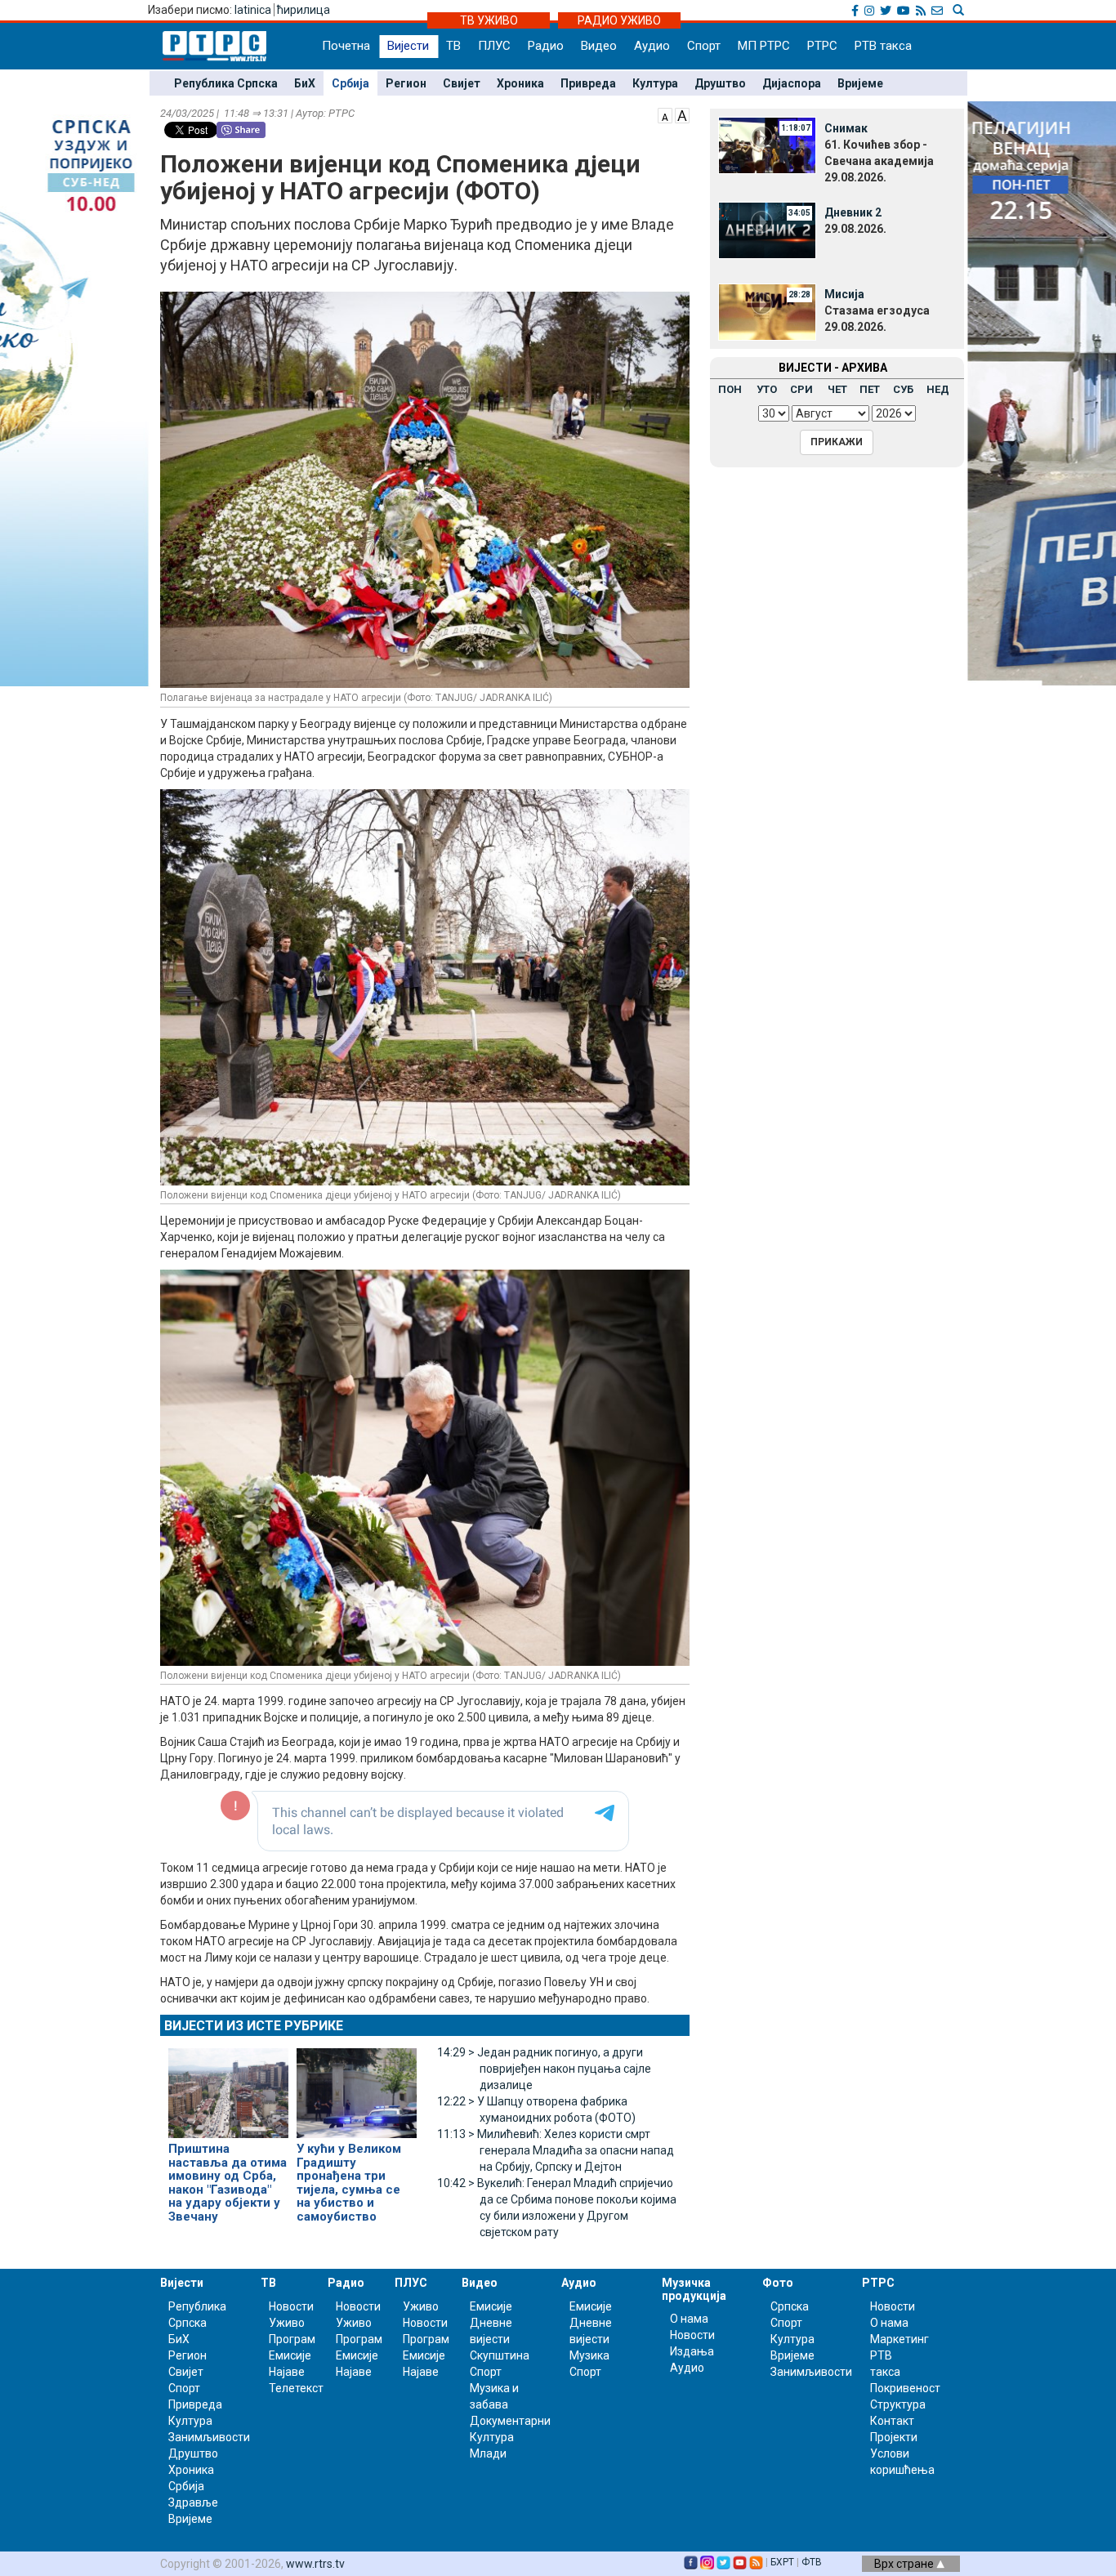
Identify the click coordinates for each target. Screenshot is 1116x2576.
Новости (291, 2306)
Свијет (462, 83)
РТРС (822, 46)
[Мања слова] (665, 114)
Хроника (520, 83)
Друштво (720, 83)
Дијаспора (792, 83)
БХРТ (782, 2562)
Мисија (844, 294)
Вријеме (860, 83)
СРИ (801, 389)
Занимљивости (209, 2437)
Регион (406, 83)
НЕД (938, 389)
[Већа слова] (682, 114)
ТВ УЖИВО (489, 20)
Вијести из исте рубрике (254, 2026)
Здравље (193, 2502)
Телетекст (296, 2388)
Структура (898, 2404)
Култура (655, 83)
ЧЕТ (837, 389)
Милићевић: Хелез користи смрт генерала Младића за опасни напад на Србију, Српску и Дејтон (556, 2150)
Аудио (652, 46)
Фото (778, 2283)
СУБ (903, 389)
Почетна (346, 46)
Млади (488, 2453)
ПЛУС (494, 46)
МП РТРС (764, 46)
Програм (292, 2339)
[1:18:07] (767, 145)
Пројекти (894, 2437)
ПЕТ (870, 389)
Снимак (846, 128)
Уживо (287, 2323)
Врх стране (905, 2564)
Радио (546, 46)
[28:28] (767, 310)
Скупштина (500, 2355)
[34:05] (767, 229)
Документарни (510, 2421)
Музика (589, 2355)
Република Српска (226, 83)
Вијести (408, 46)
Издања (692, 2351)
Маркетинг (899, 2339)
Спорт (704, 46)
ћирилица (304, 10)
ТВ (453, 46)
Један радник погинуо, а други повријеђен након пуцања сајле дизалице (544, 2069)
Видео (599, 46)
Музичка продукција (694, 2289)
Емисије (290, 2355)
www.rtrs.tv (315, 2564)
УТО (767, 389)
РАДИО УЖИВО (619, 20)
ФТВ (812, 2562)
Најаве (287, 2372)
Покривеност (905, 2388)
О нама (689, 2319)
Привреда (588, 83)
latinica (253, 10)
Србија (350, 83)
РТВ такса (883, 46)
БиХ (305, 83)
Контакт (892, 2421)
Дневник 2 (853, 212)
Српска (790, 2306)
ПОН (730, 389)
